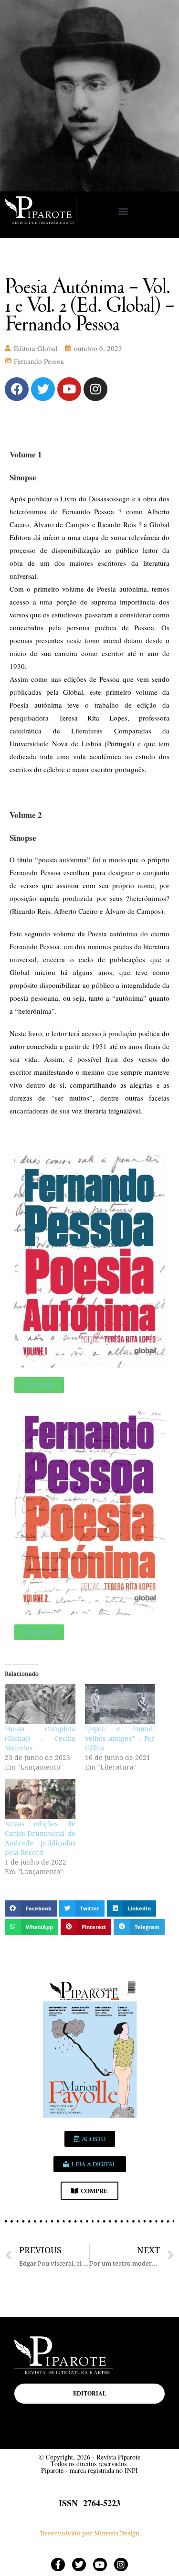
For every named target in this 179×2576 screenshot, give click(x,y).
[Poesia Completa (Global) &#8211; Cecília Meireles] (40, 1704)
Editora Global (36, 348)
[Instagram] (95, 389)
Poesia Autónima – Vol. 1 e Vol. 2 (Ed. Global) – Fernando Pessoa (89, 304)
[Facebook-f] (58, 2565)
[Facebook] (17, 389)
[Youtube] (69, 389)
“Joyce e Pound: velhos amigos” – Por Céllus (120, 1739)
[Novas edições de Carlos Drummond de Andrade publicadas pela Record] (40, 1799)
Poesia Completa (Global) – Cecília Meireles (40, 1739)
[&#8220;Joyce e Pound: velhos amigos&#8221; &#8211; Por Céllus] (120, 1704)
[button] (123, 211)
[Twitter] (43, 389)
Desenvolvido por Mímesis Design (90, 2533)
